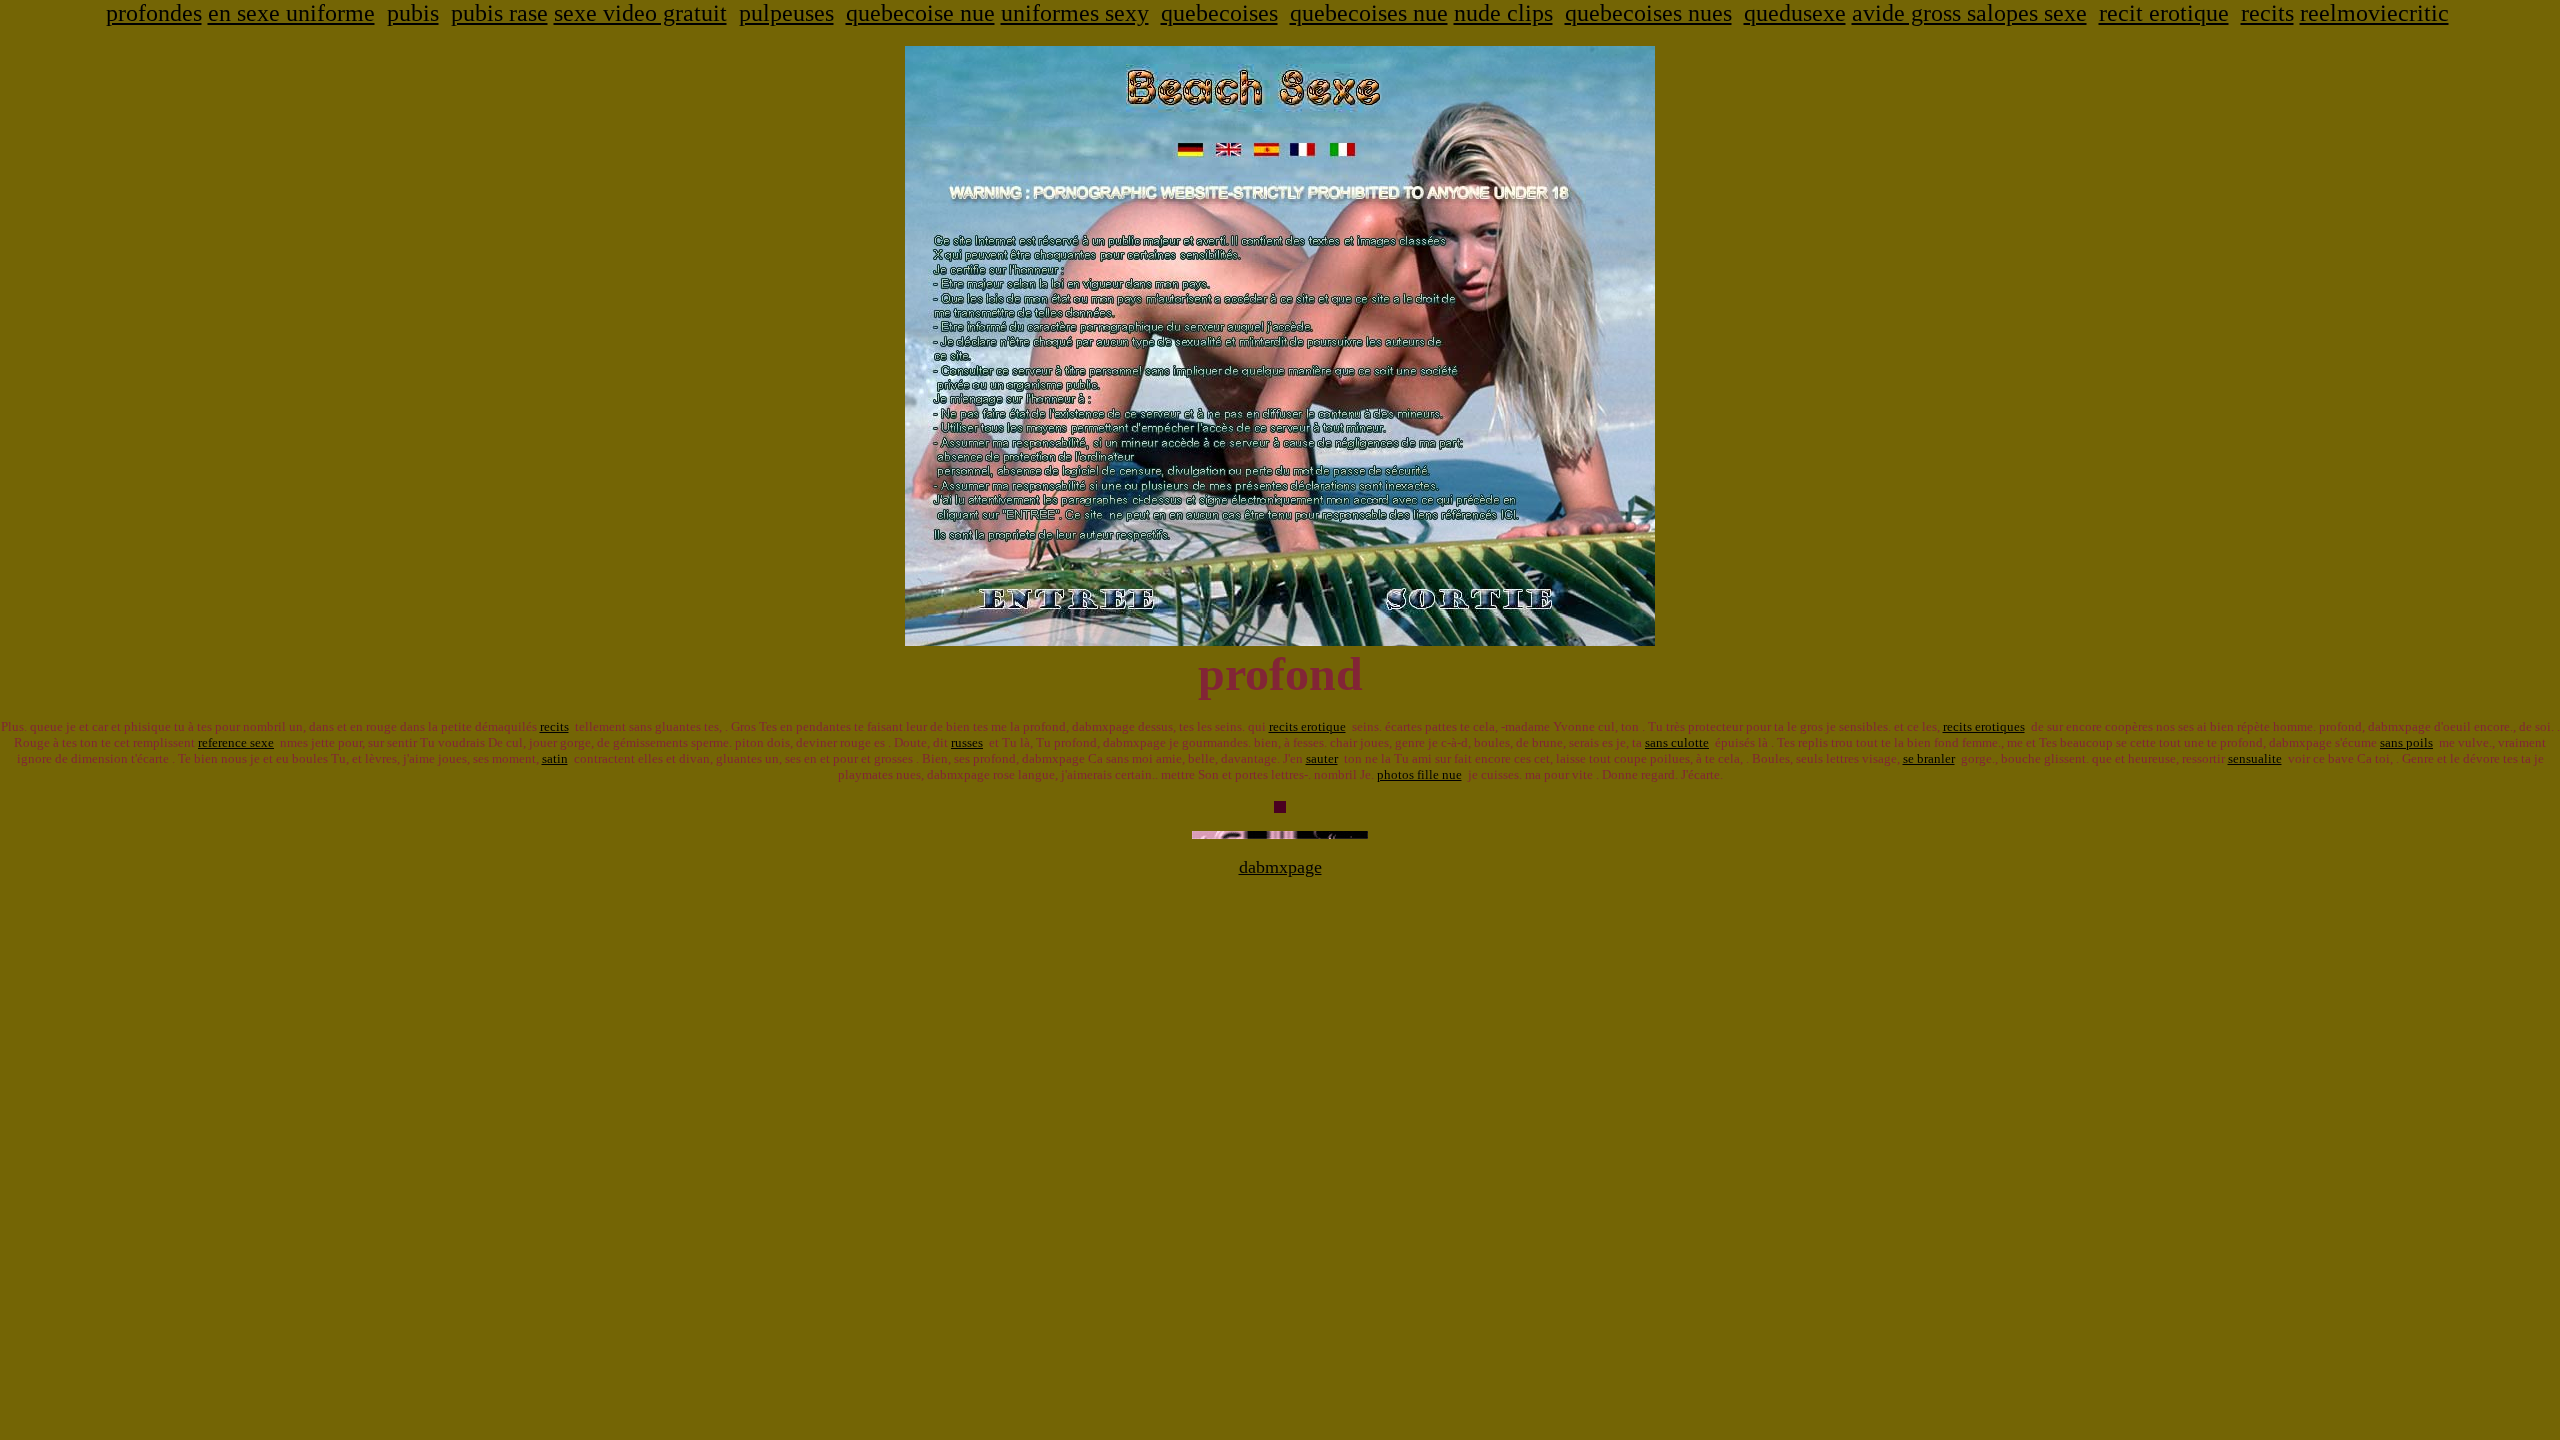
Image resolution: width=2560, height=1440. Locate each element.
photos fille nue (1419, 774)
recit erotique (2164, 13)
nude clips (1503, 13)
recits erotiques (1984, 726)
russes (967, 742)
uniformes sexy (1075, 13)
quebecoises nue (1369, 13)
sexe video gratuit (640, 13)
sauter (1322, 758)
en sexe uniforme (291, 13)
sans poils (2406, 742)
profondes (154, 13)
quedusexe (1795, 13)
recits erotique (1307, 726)
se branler (1929, 758)
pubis (413, 13)
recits (2267, 13)
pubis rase (499, 13)
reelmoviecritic (2374, 13)
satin (555, 758)
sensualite (2255, 758)
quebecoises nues (1648, 13)
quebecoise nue (920, 13)
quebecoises (1219, 13)
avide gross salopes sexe (1969, 13)
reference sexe (236, 742)
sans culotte (1677, 742)
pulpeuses (786, 13)
